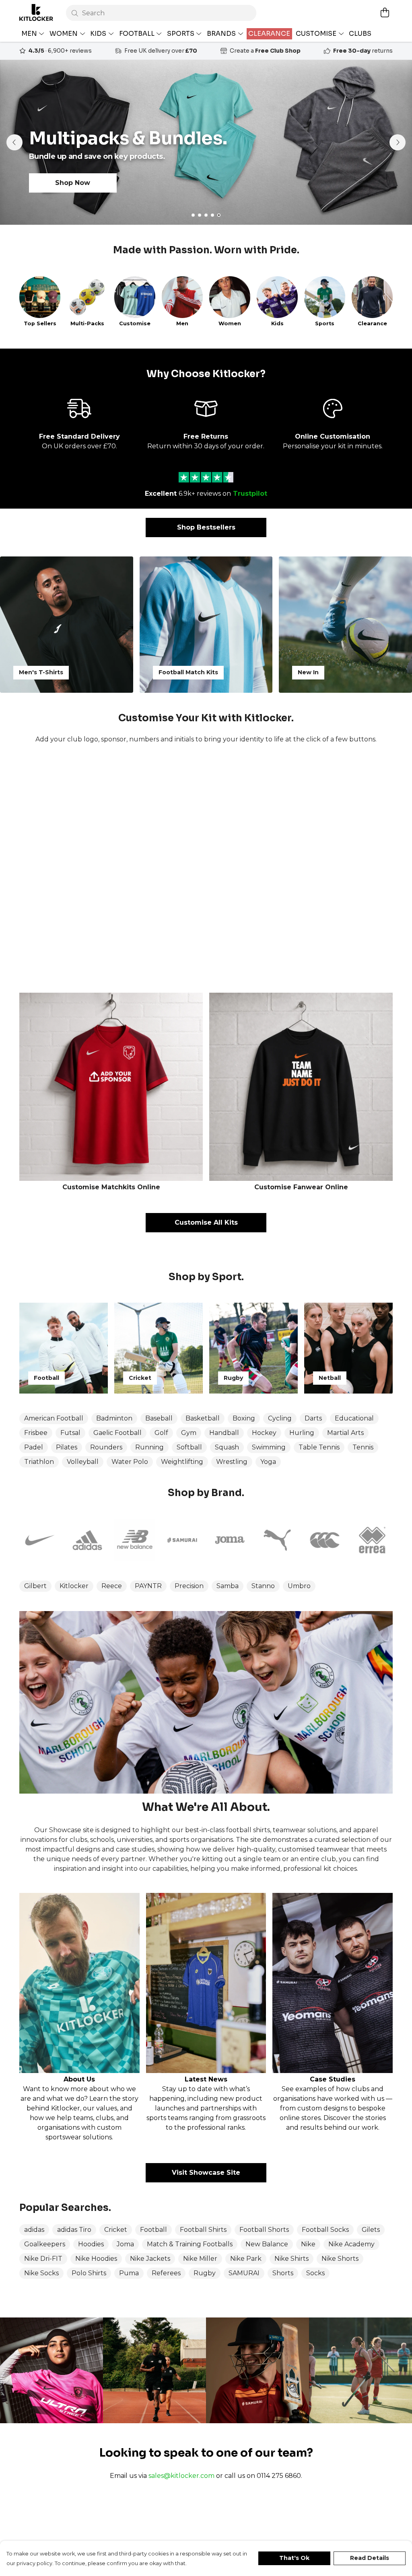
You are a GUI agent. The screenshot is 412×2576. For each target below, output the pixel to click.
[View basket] (385, 12)
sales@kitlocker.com (181, 2476)
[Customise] (206, 868)
